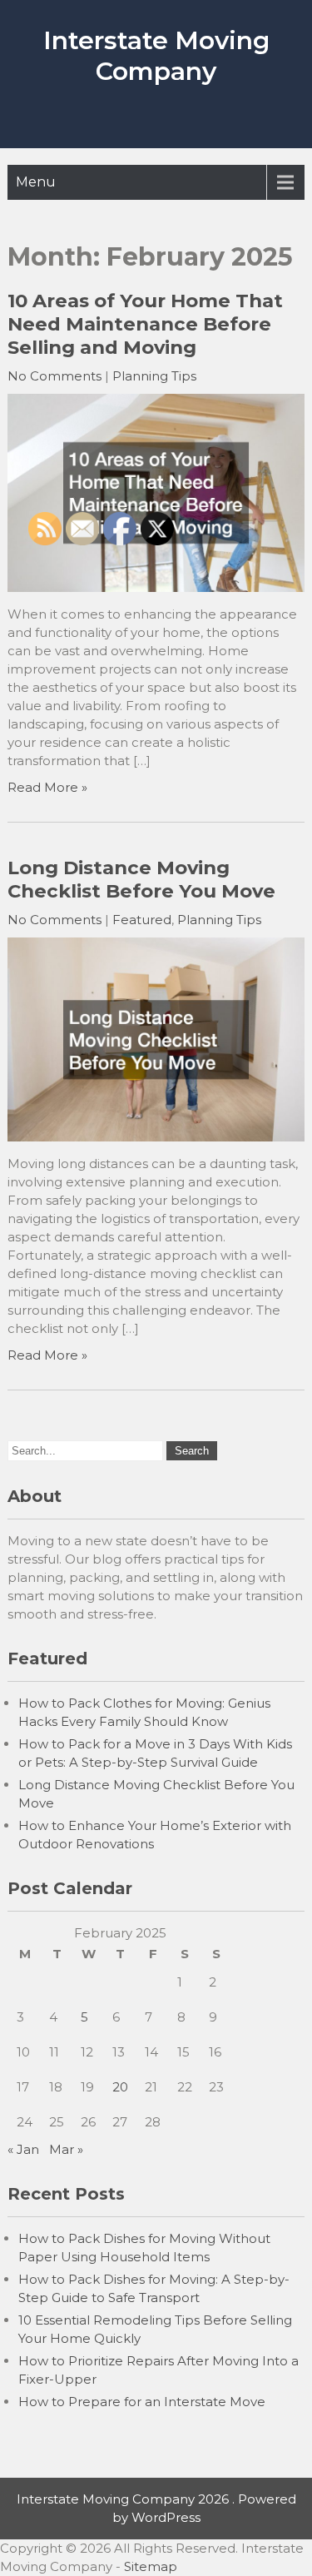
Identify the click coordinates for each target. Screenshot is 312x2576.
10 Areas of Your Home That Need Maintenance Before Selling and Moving (145, 324)
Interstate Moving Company (156, 56)
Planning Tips (154, 376)
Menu (36, 182)
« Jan (23, 2149)
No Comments (54, 376)
